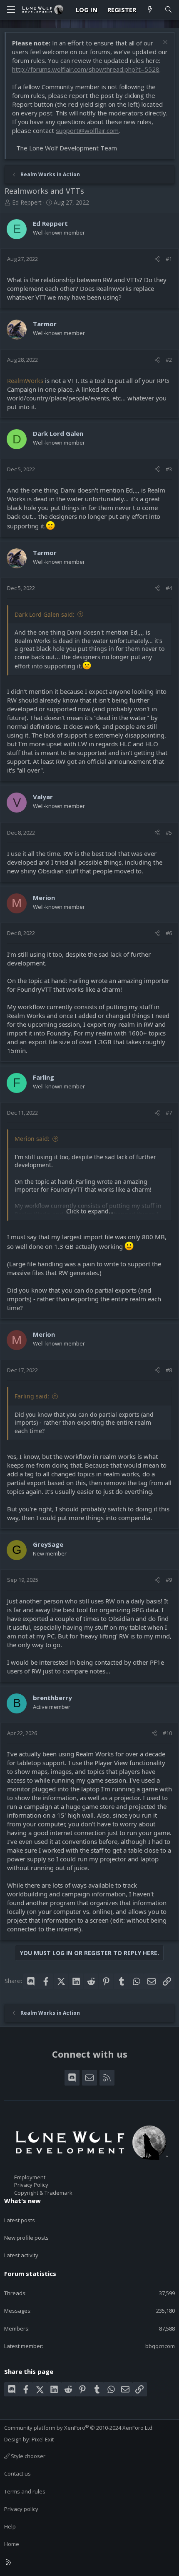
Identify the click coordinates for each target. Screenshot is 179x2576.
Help (10, 2526)
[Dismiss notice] (164, 43)
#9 (169, 1580)
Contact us (17, 2473)
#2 (169, 360)
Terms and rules (25, 2491)
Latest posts (20, 2220)
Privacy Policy (31, 2185)
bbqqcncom (160, 2346)
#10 (167, 1733)
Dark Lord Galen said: (45, 614)
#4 (169, 588)
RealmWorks (26, 380)
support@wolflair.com (87, 130)
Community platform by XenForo (79, 2428)
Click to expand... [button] (90, 1211)
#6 (169, 933)
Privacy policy (21, 2509)
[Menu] (11, 10)
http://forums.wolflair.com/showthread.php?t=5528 (86, 69)
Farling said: (32, 1396)
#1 (169, 259)
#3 (169, 469)
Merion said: (32, 1139)
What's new (22, 2201)
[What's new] (150, 10)
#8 (169, 1370)
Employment (30, 2177)
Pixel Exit (43, 2439)
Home (12, 2544)
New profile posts (26, 2238)
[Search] (168, 10)
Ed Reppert (27, 202)
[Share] (157, 259)
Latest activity (21, 2255)
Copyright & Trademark (43, 2193)
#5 (169, 833)
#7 (169, 1113)
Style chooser (27, 2456)
